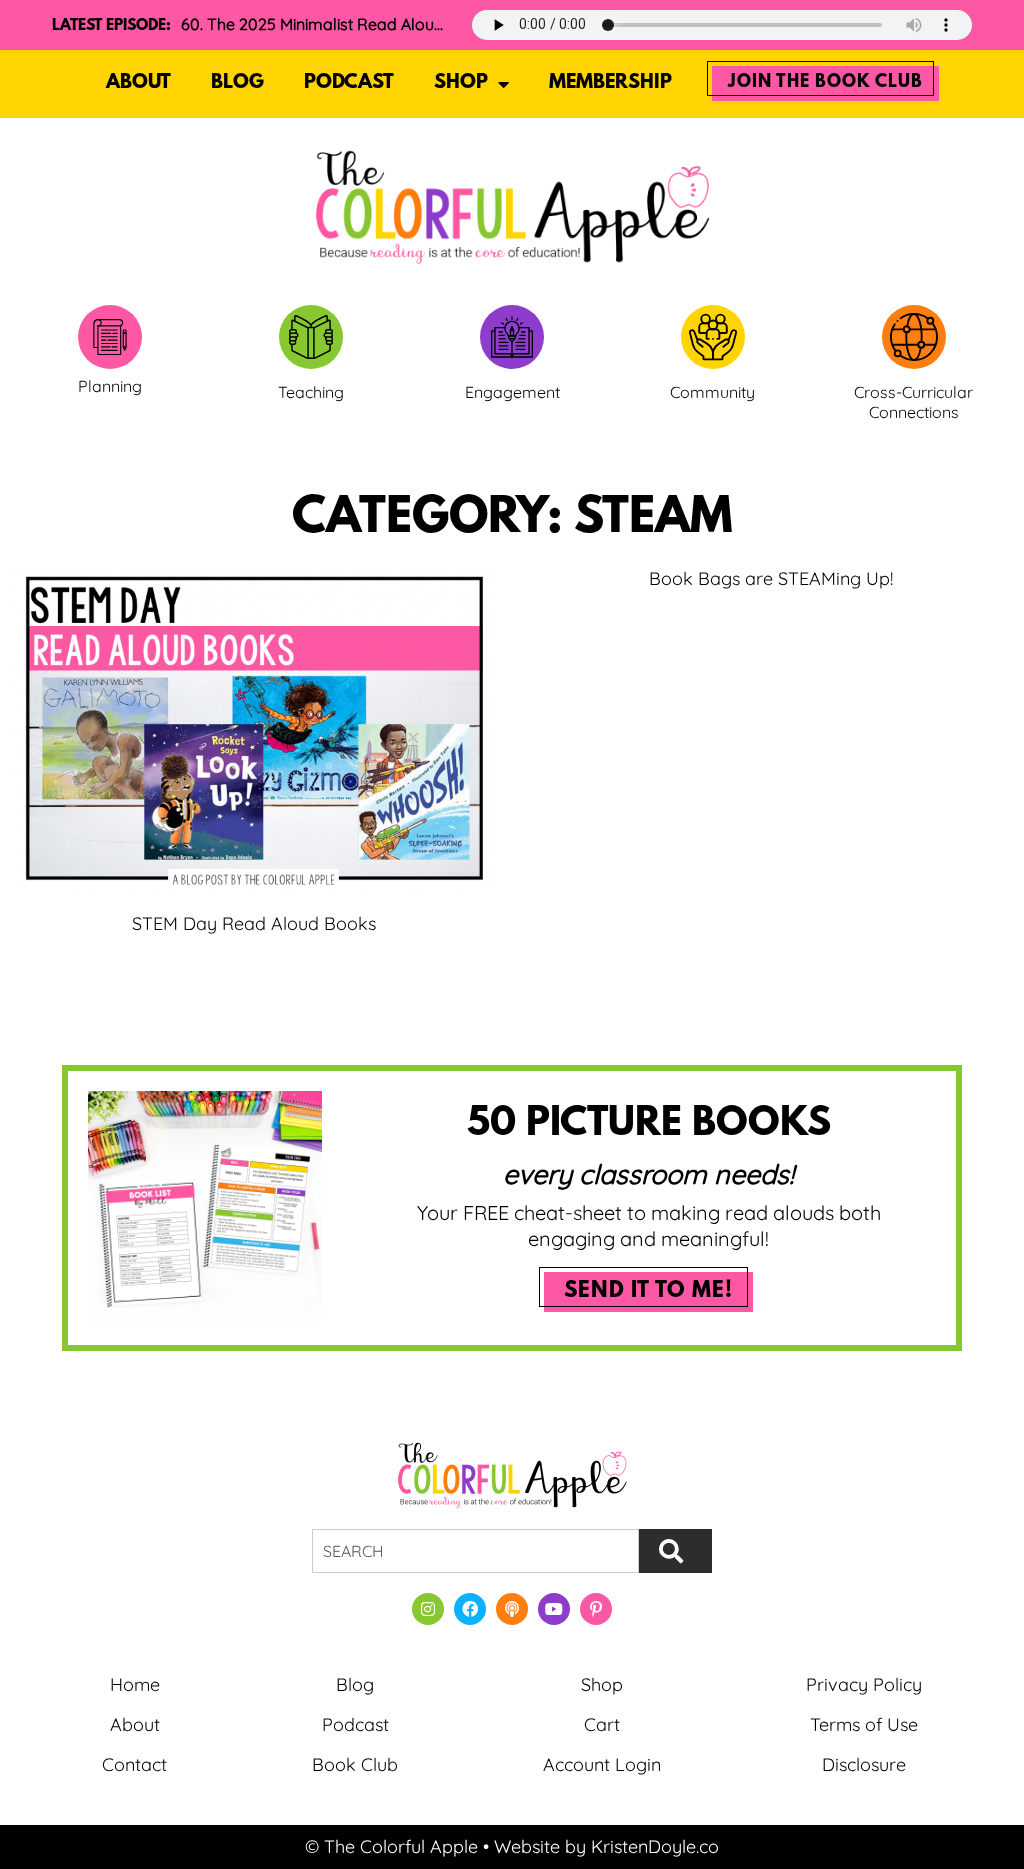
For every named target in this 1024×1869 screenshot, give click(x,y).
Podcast (349, 83)
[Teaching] (311, 337)
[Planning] (110, 337)
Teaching (311, 392)
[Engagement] (512, 337)
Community (712, 392)
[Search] (675, 1551)
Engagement (512, 392)
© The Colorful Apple (391, 1846)
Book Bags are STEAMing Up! (771, 578)
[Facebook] (470, 1609)
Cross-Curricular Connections (913, 402)
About (138, 83)
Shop (461, 83)
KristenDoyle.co (655, 1846)
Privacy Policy (864, 1684)
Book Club (355, 1764)
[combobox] (475, 1551)
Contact (134, 1764)
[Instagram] (428, 1609)
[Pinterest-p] (596, 1609)
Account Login (602, 1764)
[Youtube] (554, 1609)
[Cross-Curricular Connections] (914, 337)
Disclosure (864, 1764)
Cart (602, 1724)
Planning (110, 386)
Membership (610, 83)
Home (135, 1684)
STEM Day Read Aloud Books (254, 923)
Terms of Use (864, 1724)
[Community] (713, 337)
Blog (237, 83)
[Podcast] (512, 1609)
